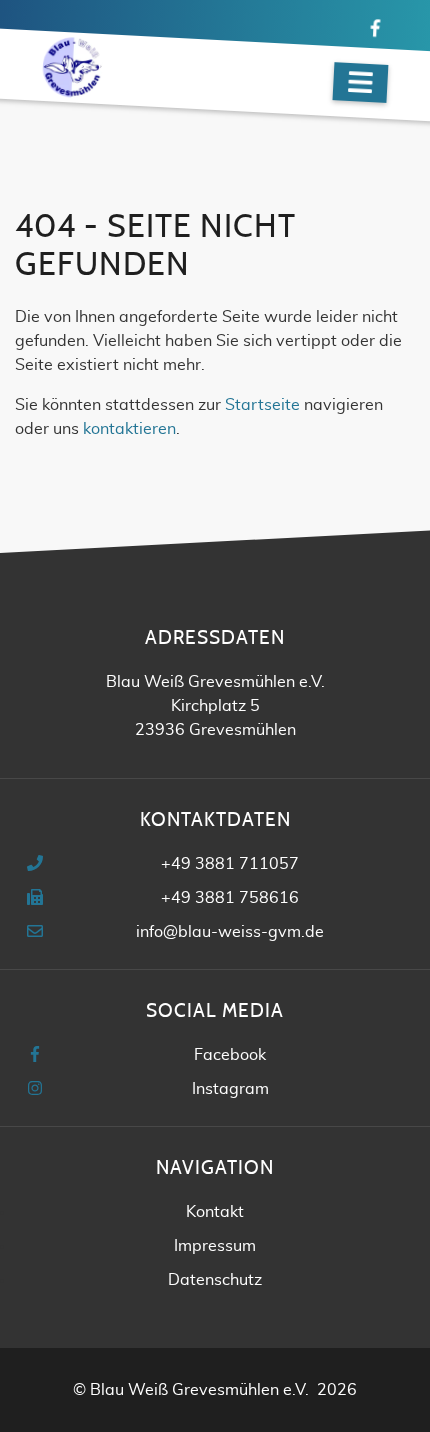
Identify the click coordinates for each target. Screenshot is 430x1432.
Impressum (215, 1246)
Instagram (230, 1089)
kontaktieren (129, 429)
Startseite (262, 405)
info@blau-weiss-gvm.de (230, 932)
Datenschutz (215, 1280)
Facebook (230, 1055)
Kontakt (215, 1212)
